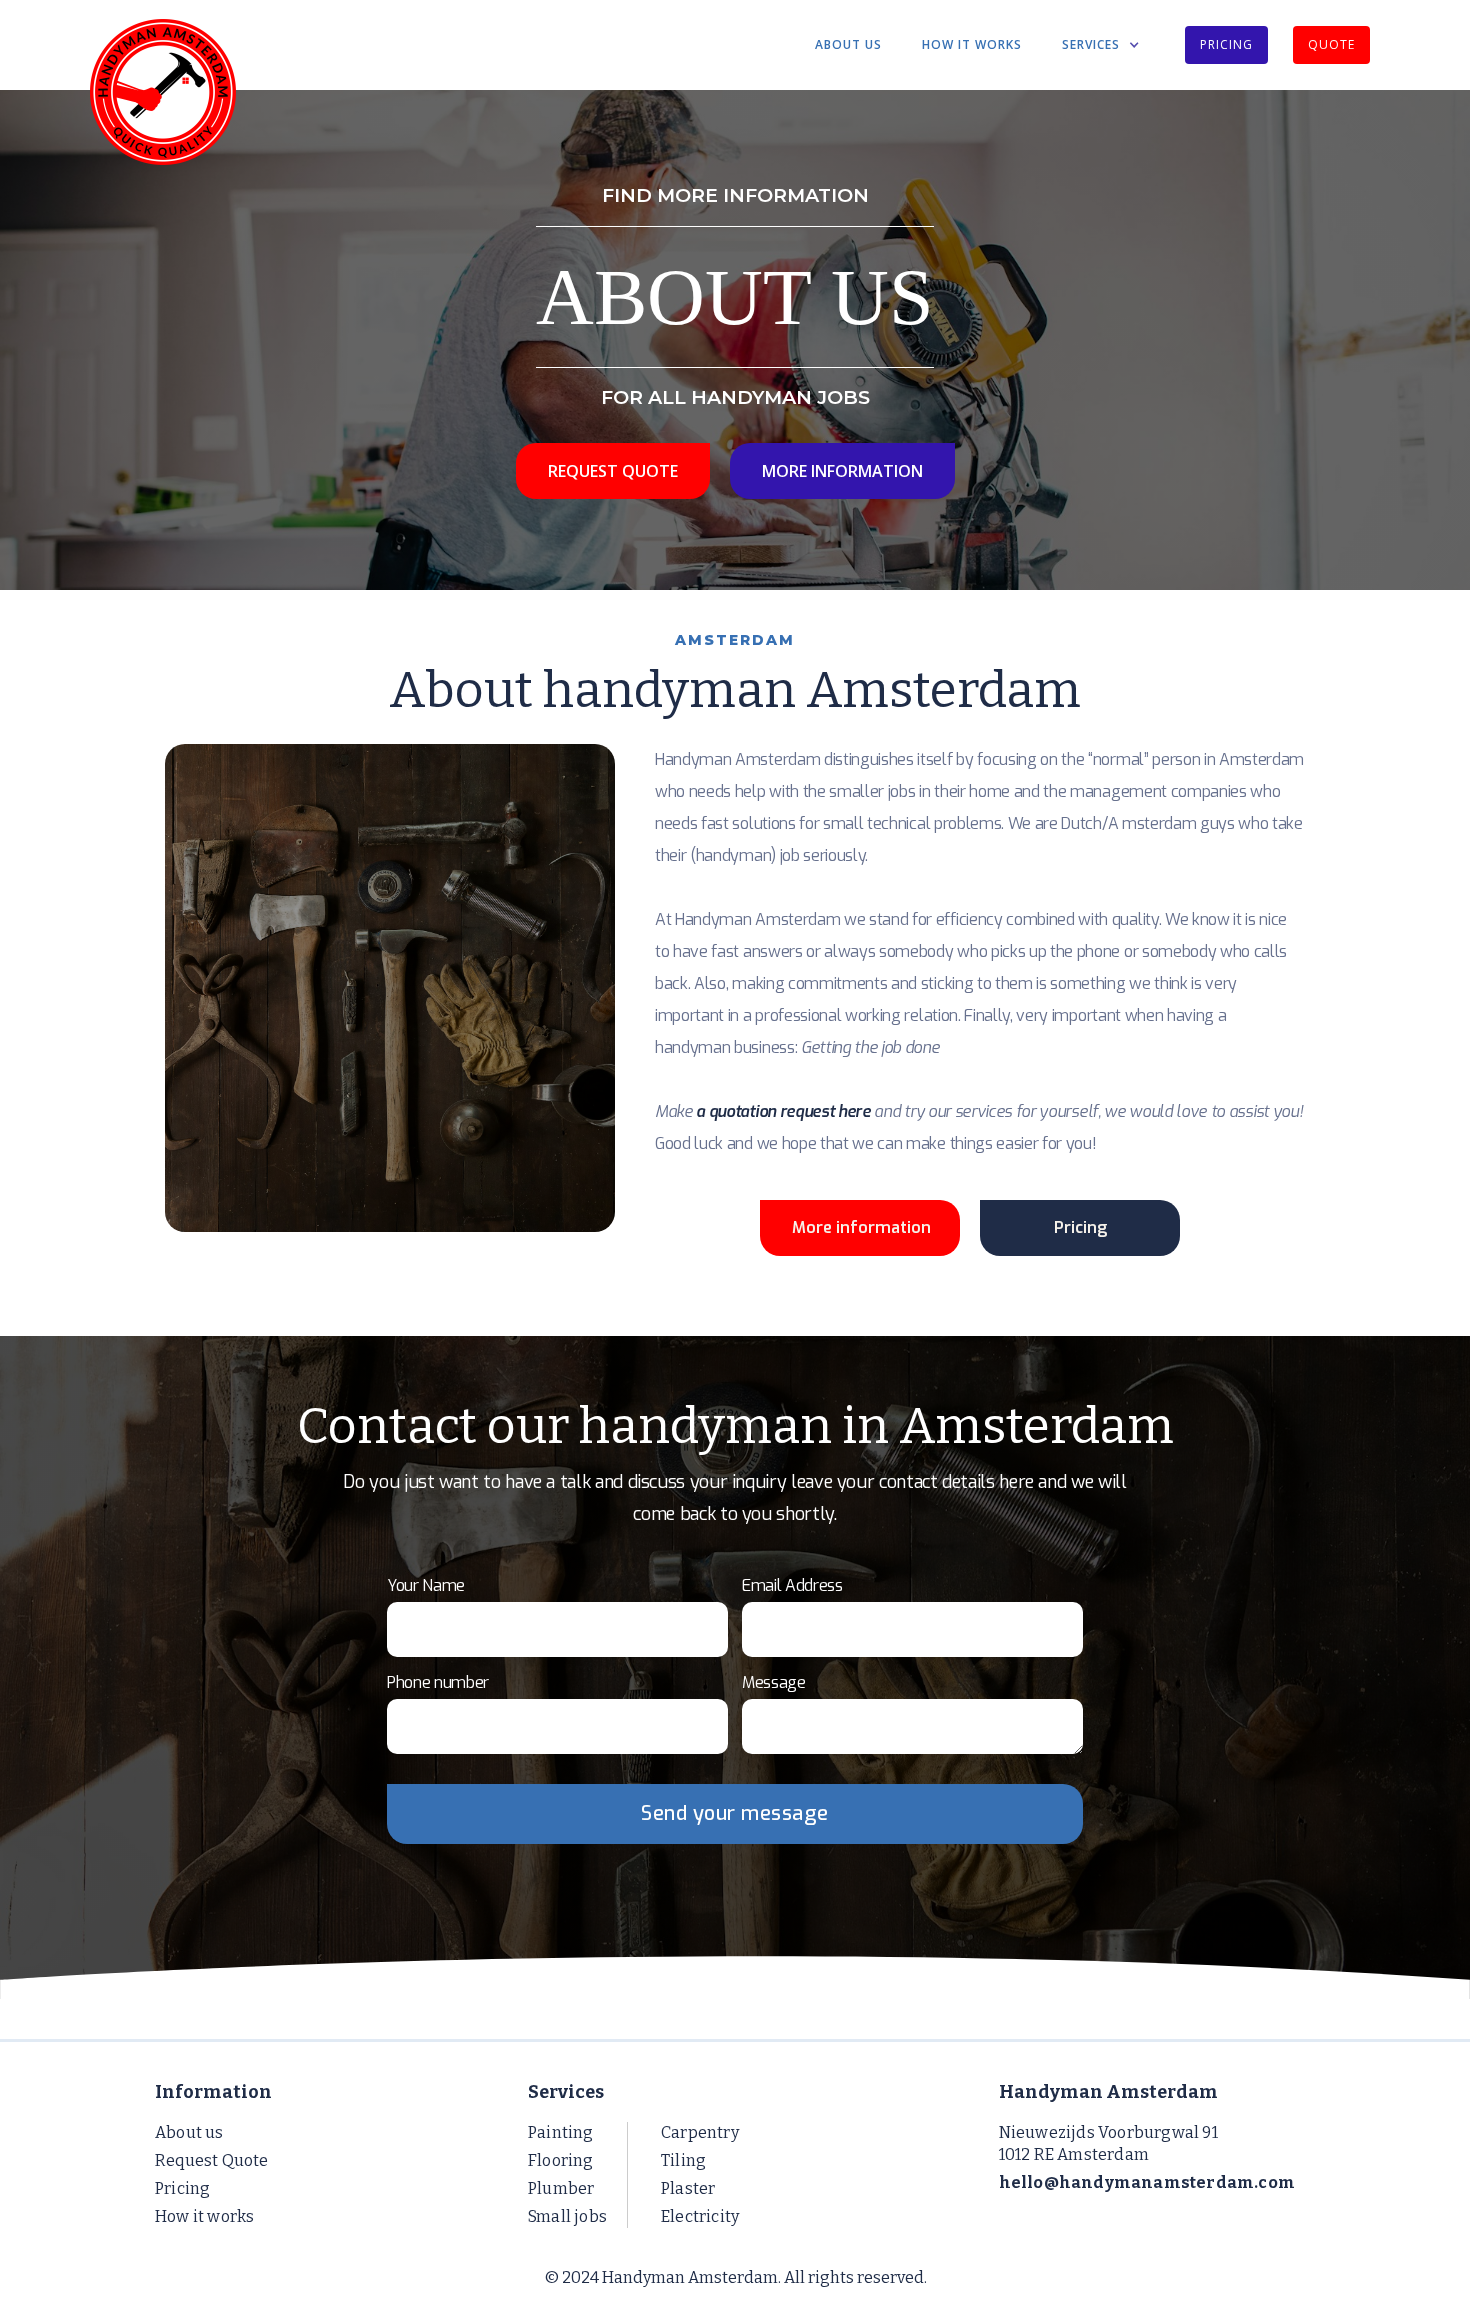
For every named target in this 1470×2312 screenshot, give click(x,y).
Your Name (426, 1585)
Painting (561, 2132)
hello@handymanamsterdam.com (1147, 2182)
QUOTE (1331, 44)
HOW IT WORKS (972, 44)
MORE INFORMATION (842, 471)
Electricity (700, 2216)
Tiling (683, 2160)
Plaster (688, 2188)
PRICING (1226, 44)
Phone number (438, 1682)
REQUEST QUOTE (613, 471)
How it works (204, 2216)
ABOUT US (848, 44)
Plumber (561, 2188)
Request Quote (212, 2160)
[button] (1101, 45)
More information (861, 1227)
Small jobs (567, 2216)
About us (189, 2132)
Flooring (561, 2160)
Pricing (1080, 1227)
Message (774, 1682)
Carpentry (700, 2132)
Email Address (792, 1585)
